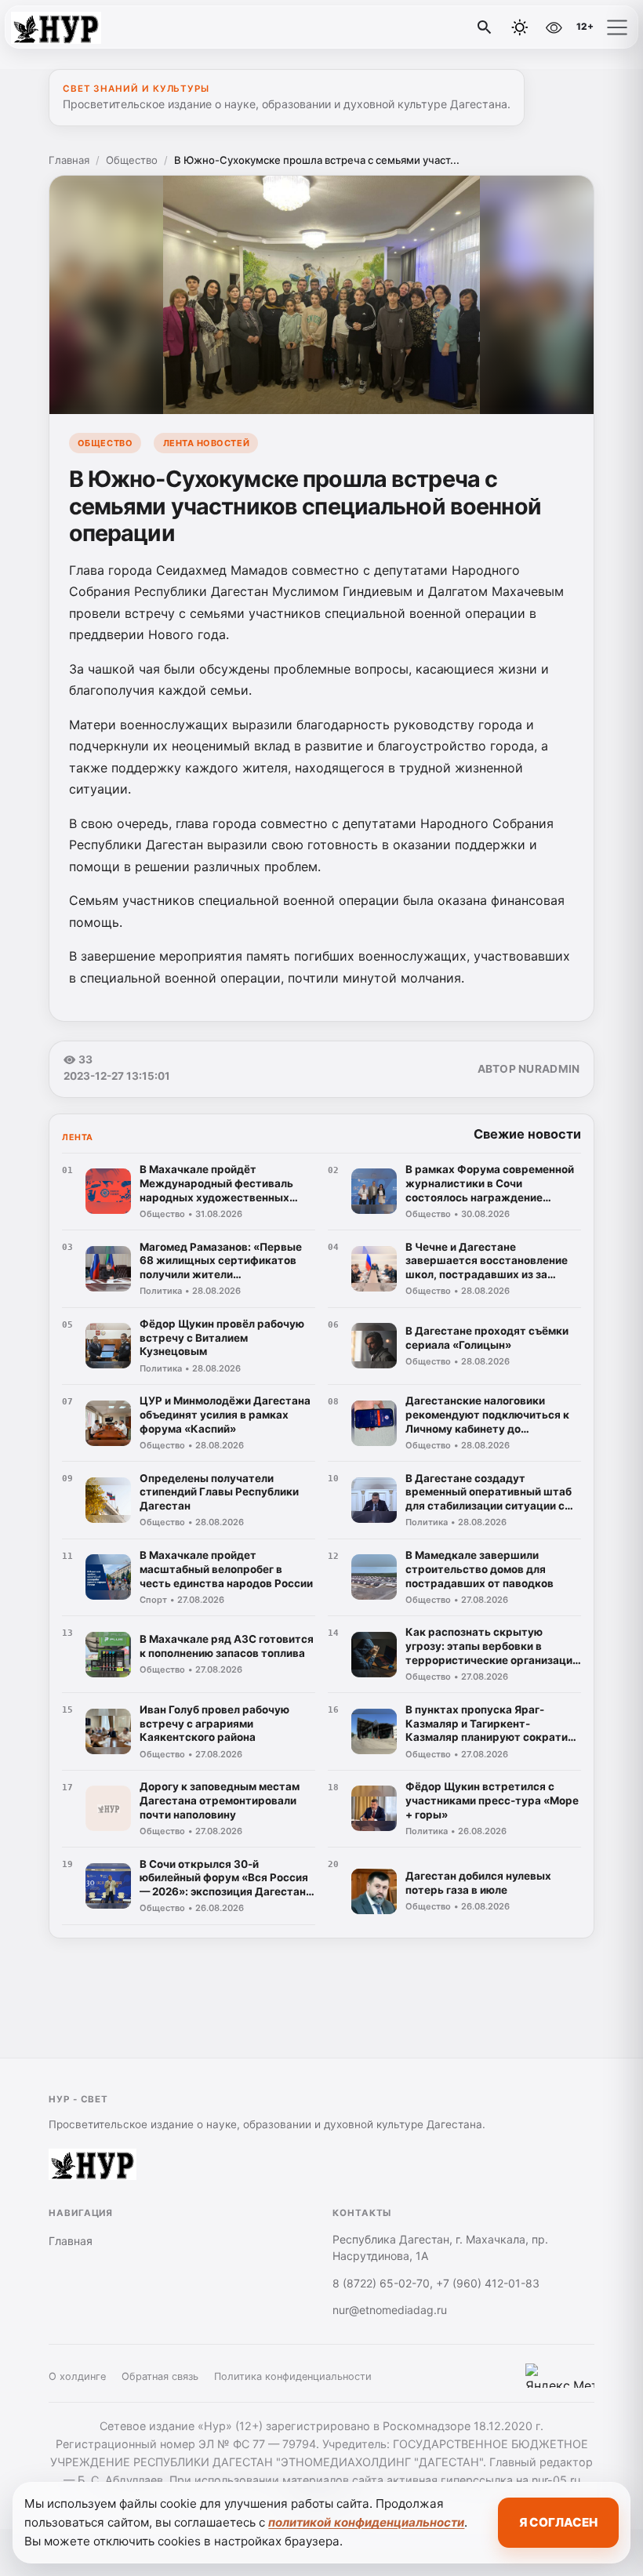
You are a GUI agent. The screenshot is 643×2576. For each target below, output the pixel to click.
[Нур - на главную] (77, 27)
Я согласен (558, 2522)
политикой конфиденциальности (366, 2522)
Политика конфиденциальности (293, 2376)
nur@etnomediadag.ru (390, 2310)
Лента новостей (207, 443)
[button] (617, 27)
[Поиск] (485, 27)
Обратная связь (160, 2376)
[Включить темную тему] (520, 27)
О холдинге (77, 2376)
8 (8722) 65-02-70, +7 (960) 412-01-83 (436, 2283)
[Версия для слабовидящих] (554, 27)
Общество (132, 160)
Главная (69, 160)
